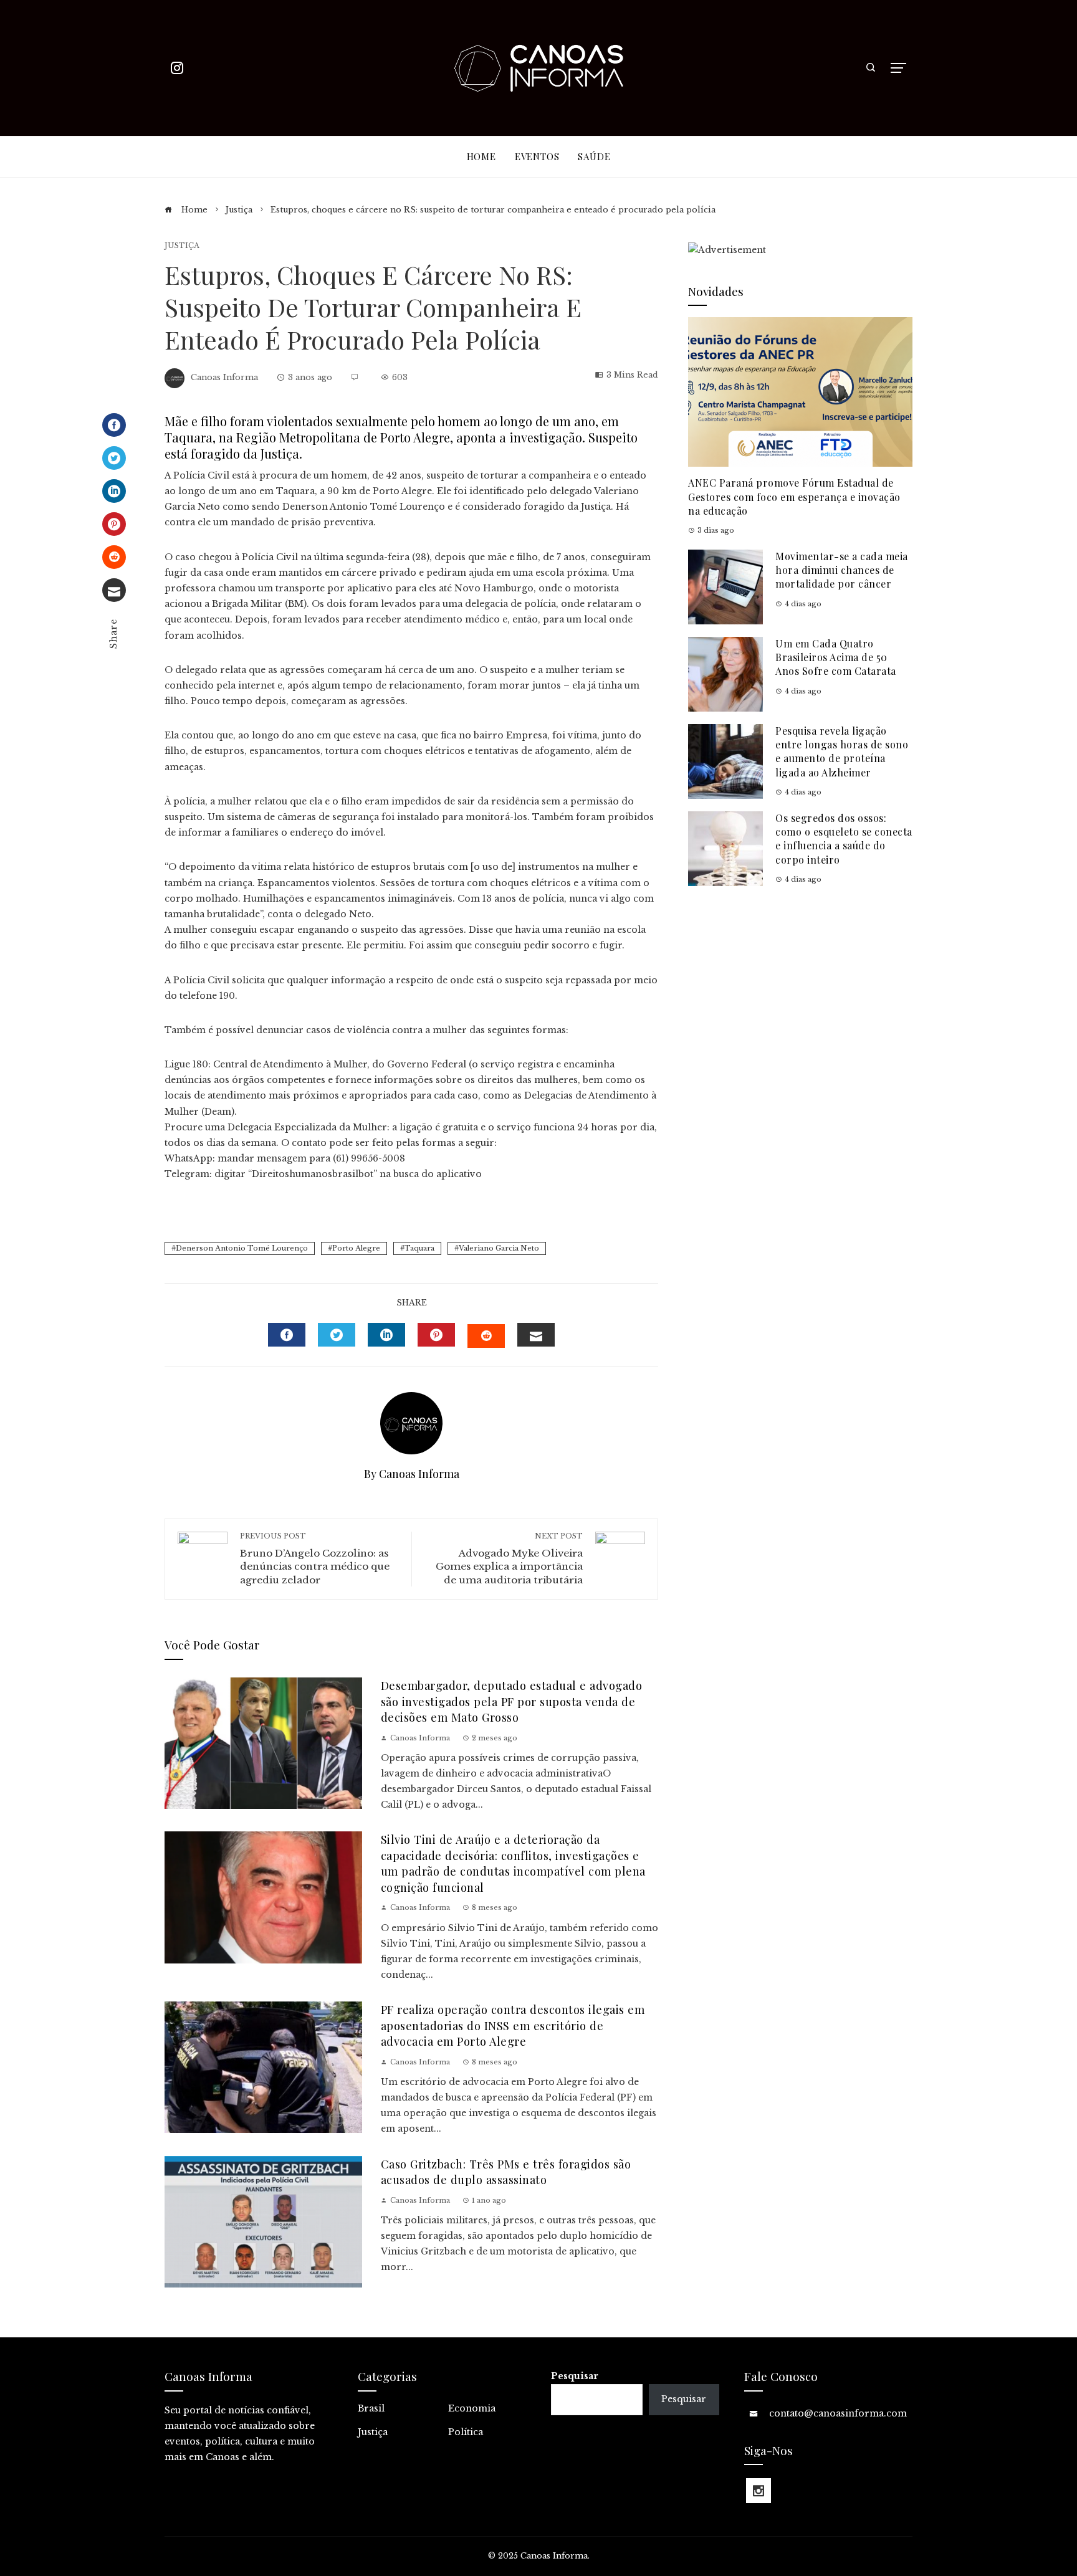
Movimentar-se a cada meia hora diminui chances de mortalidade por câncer (842, 570)
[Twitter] (114, 458)
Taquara (419, 1248)
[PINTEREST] (436, 1335)
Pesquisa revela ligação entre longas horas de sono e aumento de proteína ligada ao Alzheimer (842, 751)
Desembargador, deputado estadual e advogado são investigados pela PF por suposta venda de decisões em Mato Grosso (512, 1701)
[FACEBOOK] (287, 1335)
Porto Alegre (356, 1248)
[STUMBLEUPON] (486, 1336)
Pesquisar (575, 2376)
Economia (472, 2408)
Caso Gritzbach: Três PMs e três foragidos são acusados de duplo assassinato (506, 2172)
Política (466, 2432)
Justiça (182, 246)
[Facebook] (114, 425)
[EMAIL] (536, 1335)
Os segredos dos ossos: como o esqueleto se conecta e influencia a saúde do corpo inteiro (844, 839)
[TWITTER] (337, 1335)
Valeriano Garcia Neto (499, 1248)
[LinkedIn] (114, 491)
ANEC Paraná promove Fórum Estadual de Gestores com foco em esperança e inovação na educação (794, 497)
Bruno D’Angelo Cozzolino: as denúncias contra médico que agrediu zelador (315, 1559)
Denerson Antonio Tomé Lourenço (242, 1248)
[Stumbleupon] (114, 557)
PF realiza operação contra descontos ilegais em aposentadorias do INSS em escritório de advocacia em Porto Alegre (513, 2025)
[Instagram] (759, 2491)
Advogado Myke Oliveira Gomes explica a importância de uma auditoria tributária (509, 1559)
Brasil (371, 2408)
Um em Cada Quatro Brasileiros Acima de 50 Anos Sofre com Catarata (836, 657)
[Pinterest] (114, 524)
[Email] (114, 590)
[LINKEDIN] (386, 1335)
